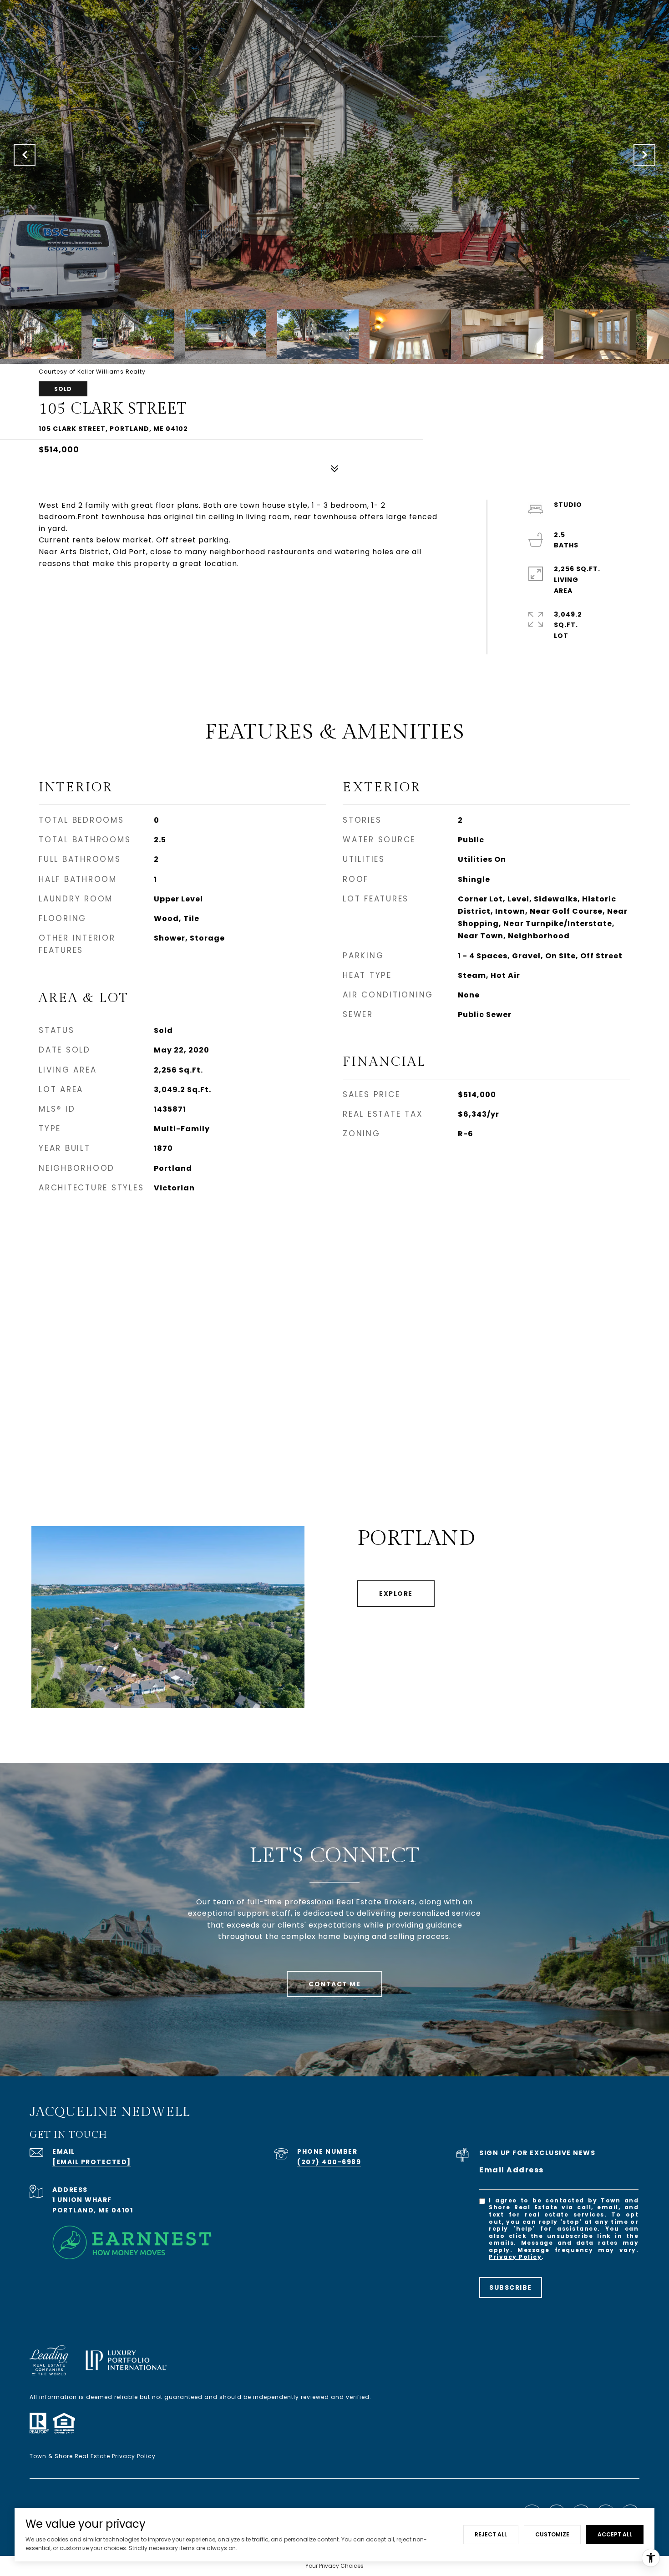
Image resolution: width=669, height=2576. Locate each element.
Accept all (615, 2534)
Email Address (512, 2170)
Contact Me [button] (334, 1984)
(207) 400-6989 (329, 2162)
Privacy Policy (515, 2257)
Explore (396, 1594)
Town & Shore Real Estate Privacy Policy (93, 2456)
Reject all (491, 2534)
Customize (552, 2534)
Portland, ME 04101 (93, 2210)
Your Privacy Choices (334, 2566)
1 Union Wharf (82, 2200)
